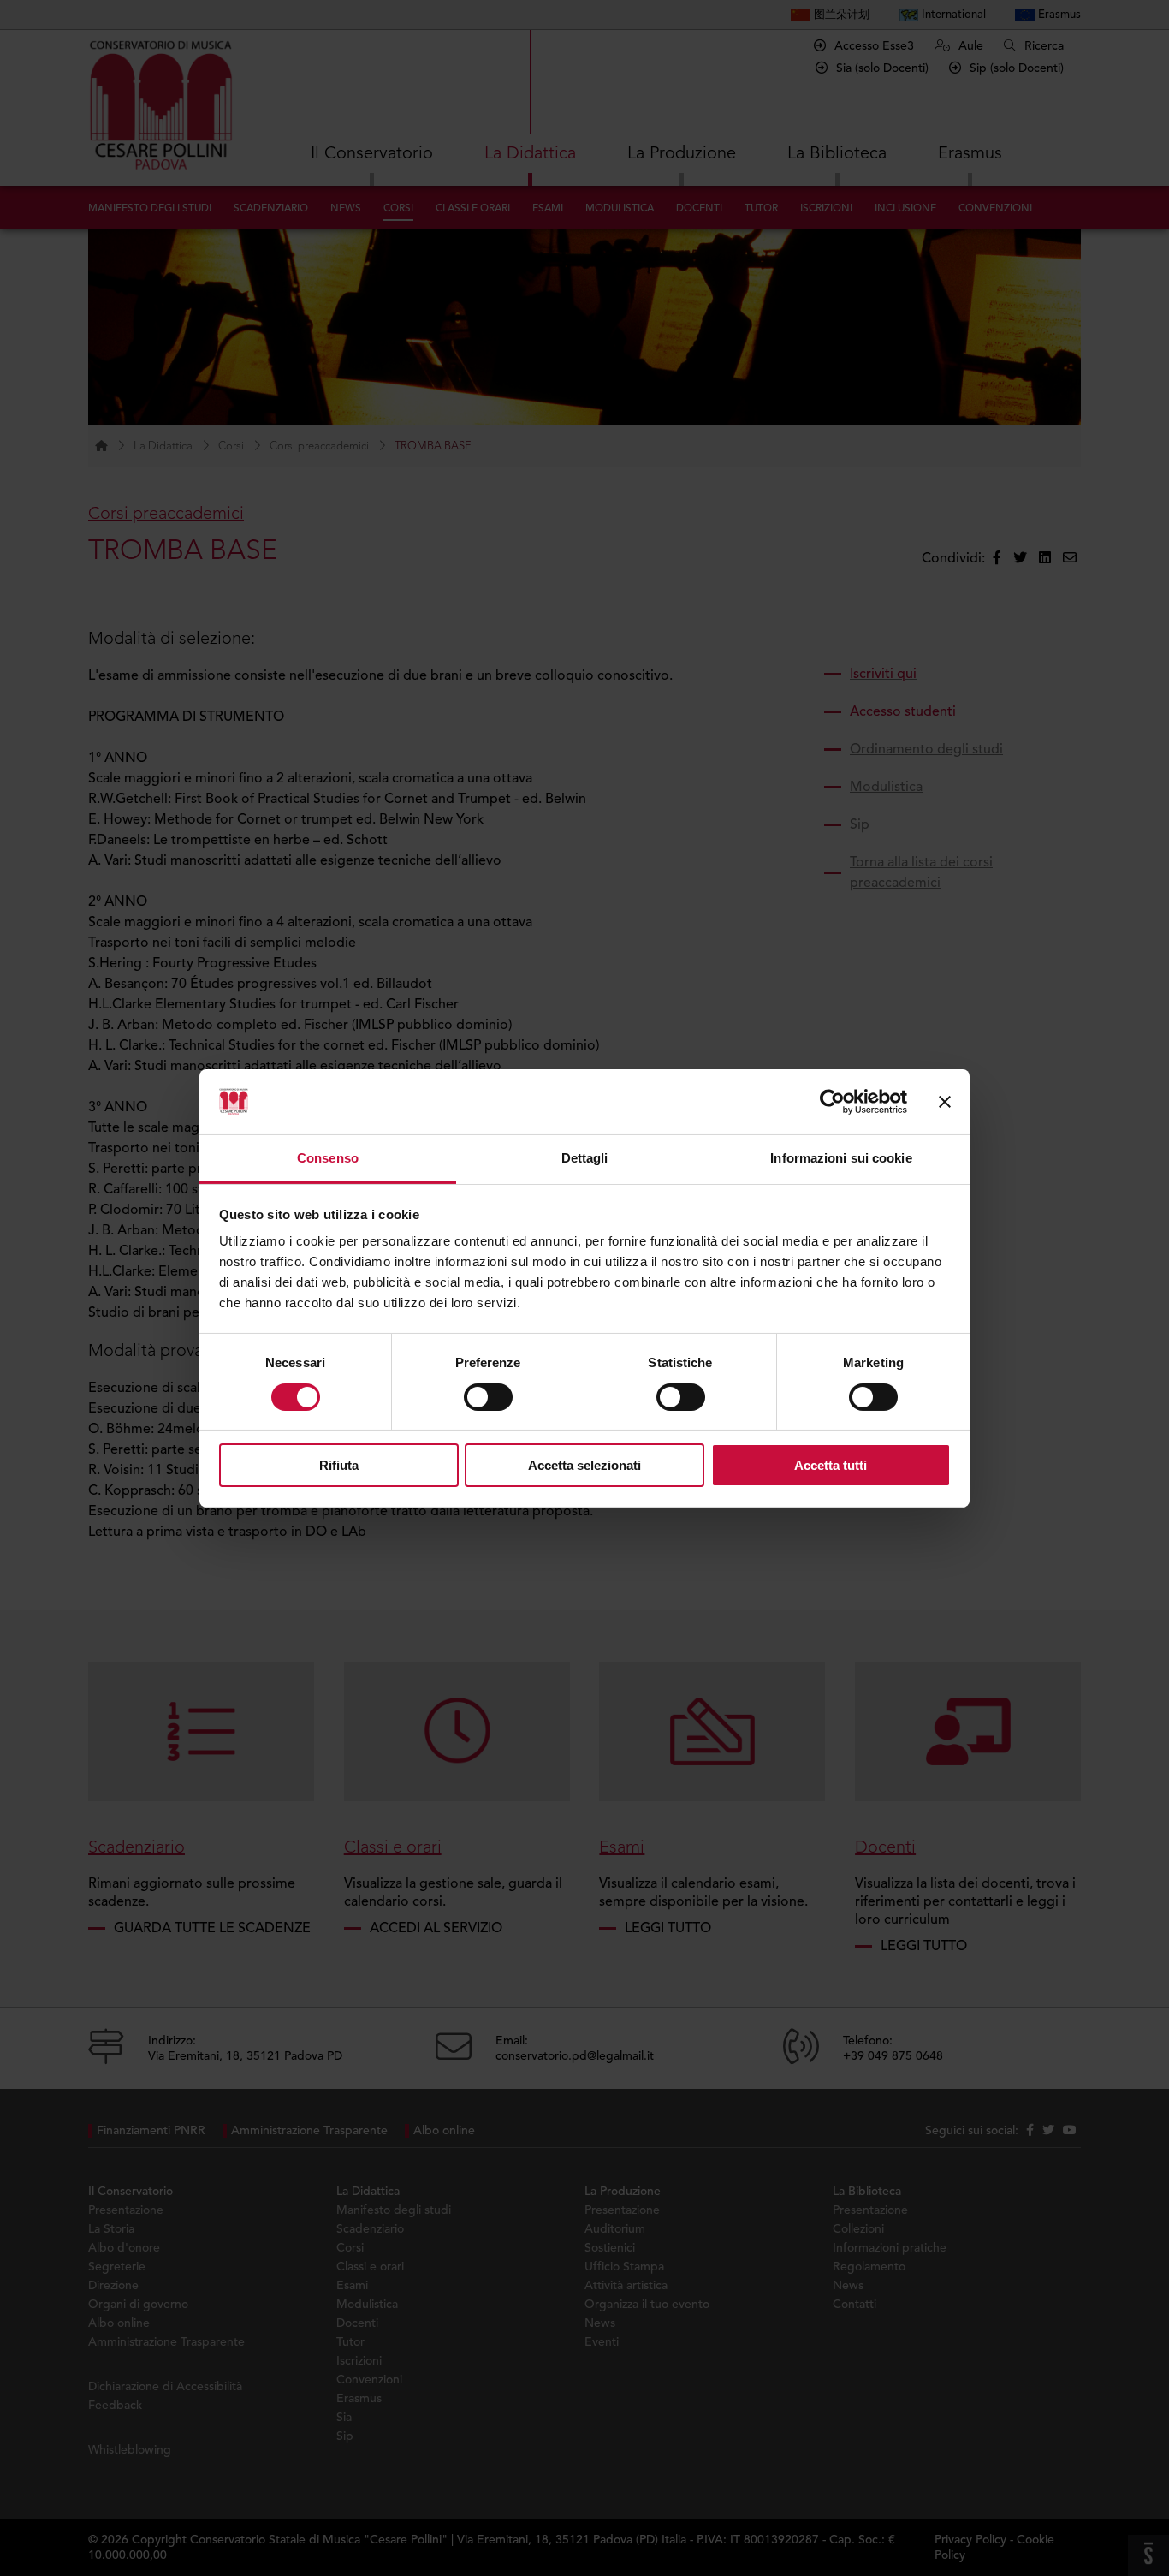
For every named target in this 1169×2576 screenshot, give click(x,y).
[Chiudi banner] (945, 1102)
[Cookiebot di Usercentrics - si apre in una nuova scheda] (832, 1102)
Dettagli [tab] (585, 1158)
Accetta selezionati (584, 1465)
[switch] (488, 1397)
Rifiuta (339, 1465)
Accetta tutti (831, 1465)
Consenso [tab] (328, 1158)
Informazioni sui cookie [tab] (841, 1158)
